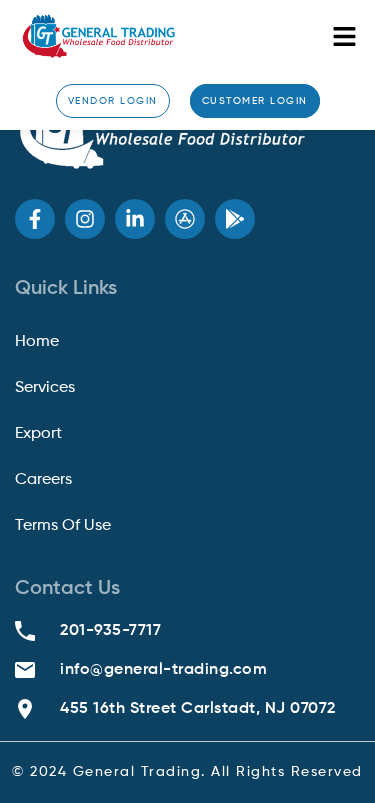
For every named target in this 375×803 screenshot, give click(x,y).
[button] (345, 37)
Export (38, 434)
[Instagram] (85, 219)
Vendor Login (113, 101)
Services (45, 388)
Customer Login (255, 101)
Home (37, 342)
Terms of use (63, 526)
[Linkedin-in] (135, 219)
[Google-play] (235, 219)
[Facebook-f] (35, 219)
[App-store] (185, 219)
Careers (43, 480)
